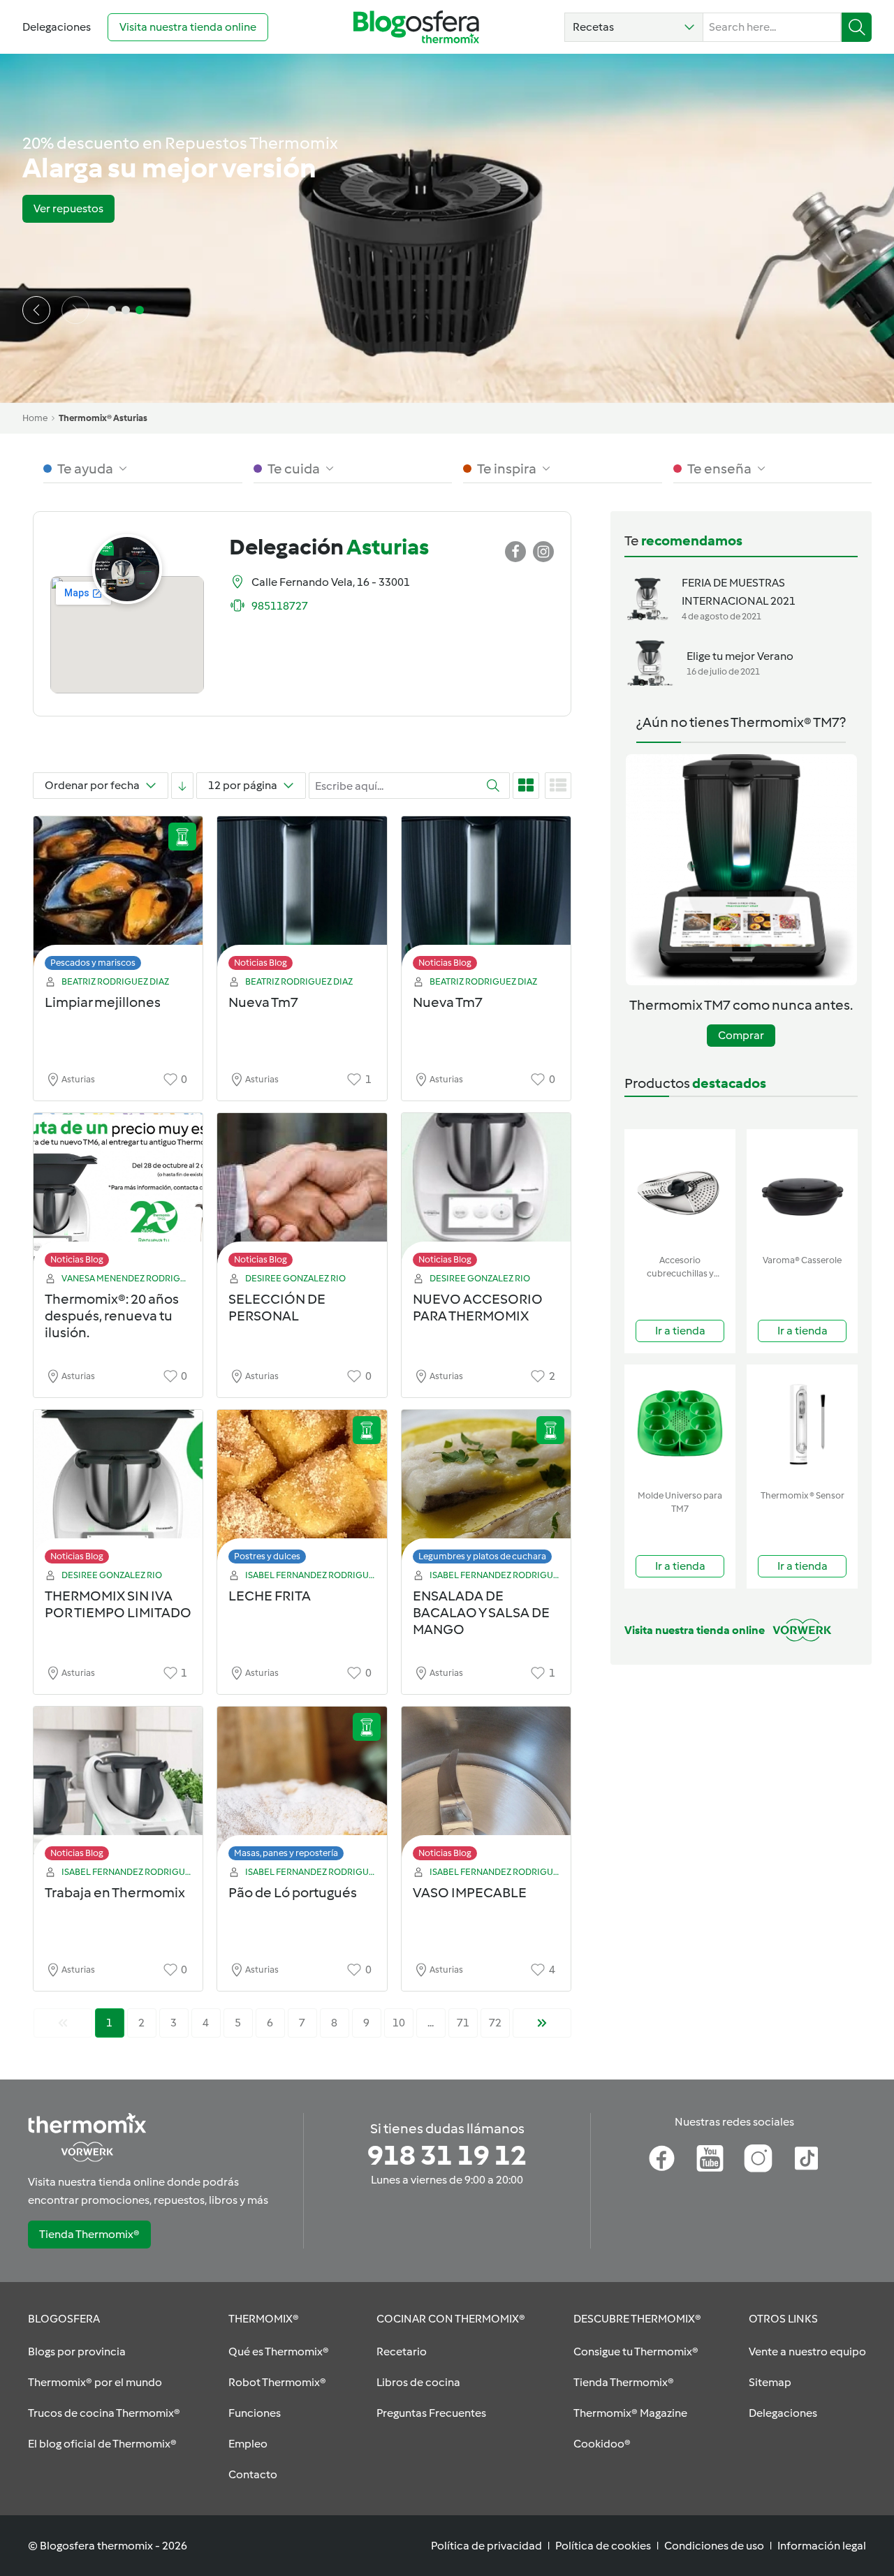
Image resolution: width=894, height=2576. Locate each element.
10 (399, 2023)
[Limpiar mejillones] (118, 897)
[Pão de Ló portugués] (302, 1787)
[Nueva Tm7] (302, 897)
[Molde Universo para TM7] (680, 1424)
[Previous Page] (63, 2023)
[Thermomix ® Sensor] (802, 1424)
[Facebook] (662, 2158)
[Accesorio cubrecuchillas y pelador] (680, 1189)
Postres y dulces (267, 1556)
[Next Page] (542, 2023)
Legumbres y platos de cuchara (482, 1556)
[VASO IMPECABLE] (486, 1787)
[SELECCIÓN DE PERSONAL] (302, 1194)
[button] (634, 27)
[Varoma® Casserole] (802, 1189)
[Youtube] (710, 2158)
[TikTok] (806, 2158)
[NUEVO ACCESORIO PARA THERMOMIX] (486, 1194)
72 (495, 2023)
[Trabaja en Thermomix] (118, 1787)
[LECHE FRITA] (302, 1491)
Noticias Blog (261, 963)
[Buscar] (857, 27)
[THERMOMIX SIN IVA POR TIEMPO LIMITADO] (118, 1491)
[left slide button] (36, 310)
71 (463, 2023)
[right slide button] (75, 310)
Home (35, 418)
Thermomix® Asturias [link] (103, 418)
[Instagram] (758, 2158)
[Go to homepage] (416, 27)
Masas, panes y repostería (286, 1853)
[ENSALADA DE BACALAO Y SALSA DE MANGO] (486, 1491)
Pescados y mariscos (93, 963)
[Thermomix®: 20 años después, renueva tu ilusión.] (118, 1194)
